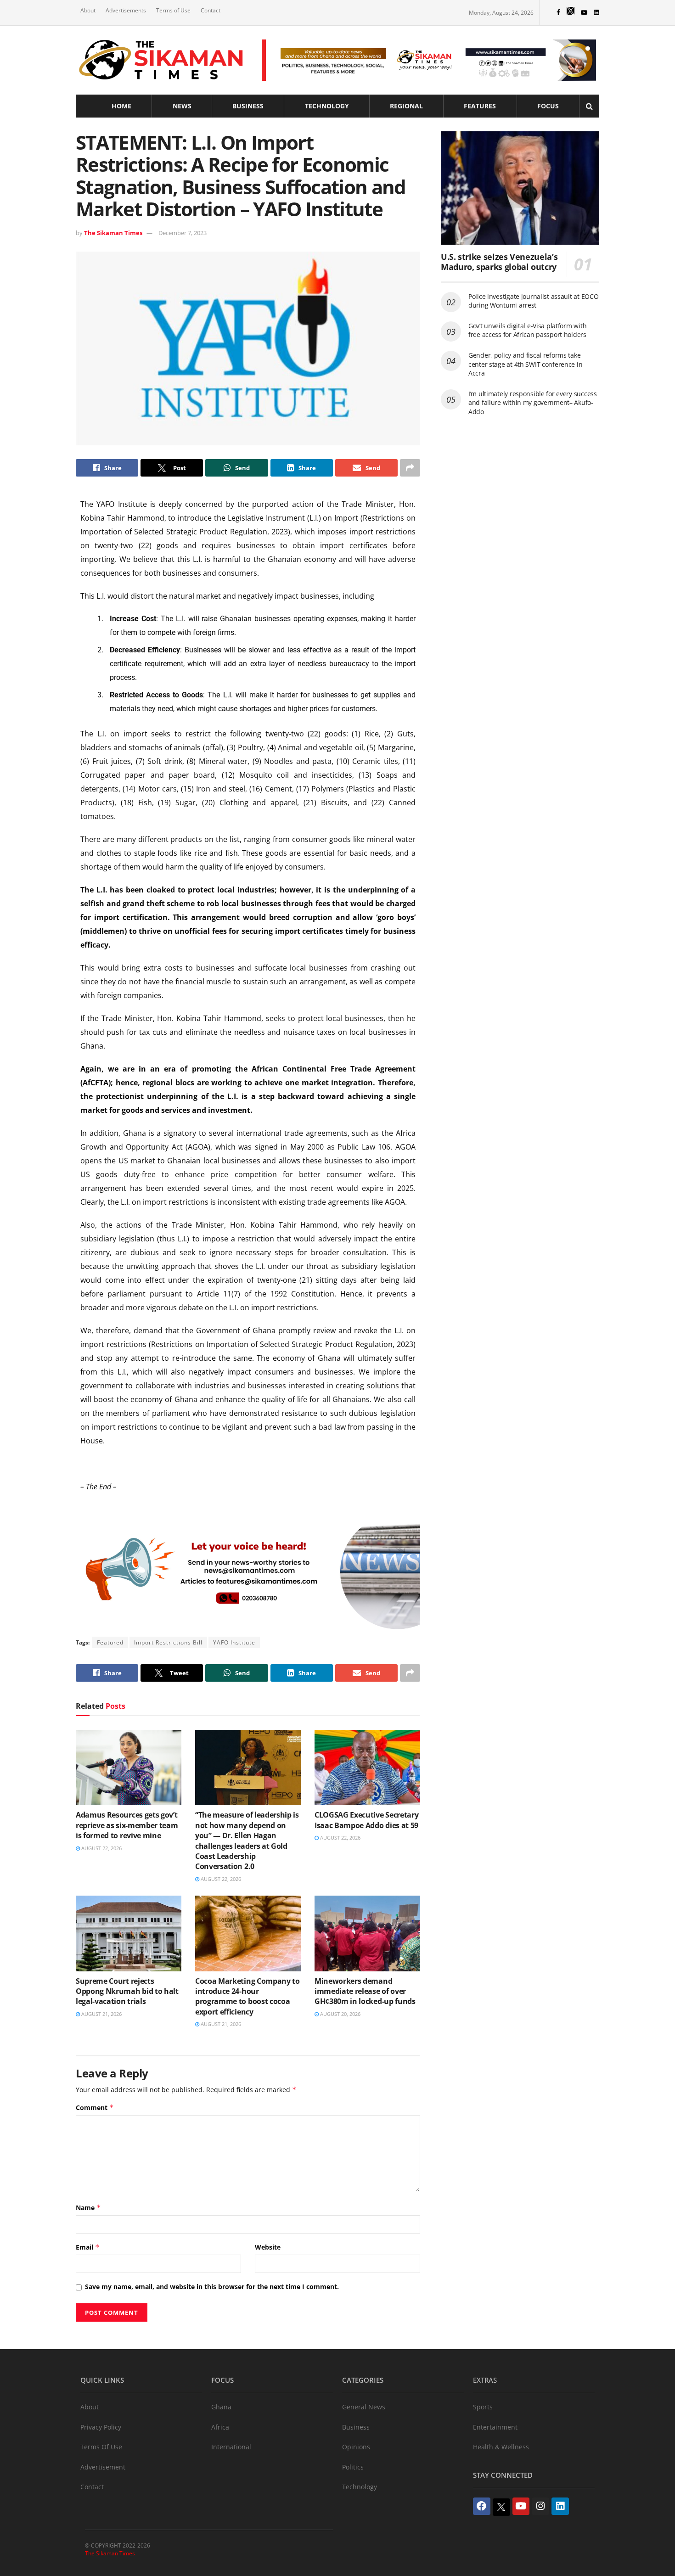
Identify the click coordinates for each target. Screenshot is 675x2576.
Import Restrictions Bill (168, 1642)
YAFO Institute (234, 1642)
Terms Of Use (101, 2447)
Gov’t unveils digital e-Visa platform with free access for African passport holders (527, 330)
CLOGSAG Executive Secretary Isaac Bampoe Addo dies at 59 (366, 1820)
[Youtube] (521, 2506)
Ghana (221, 2407)
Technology (327, 106)
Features (480, 106)
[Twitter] (501, 2507)
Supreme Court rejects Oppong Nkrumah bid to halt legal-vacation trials (127, 1991)
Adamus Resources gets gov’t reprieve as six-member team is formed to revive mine (127, 1825)
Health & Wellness (501, 2447)
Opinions (356, 2447)
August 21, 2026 (101, 2014)
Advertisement (103, 2467)
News (182, 106)
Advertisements (126, 10)
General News (364, 2407)
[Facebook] (482, 2506)
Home (121, 106)
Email (88, 2247)
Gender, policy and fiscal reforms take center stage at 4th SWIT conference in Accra (525, 364)
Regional (406, 106)
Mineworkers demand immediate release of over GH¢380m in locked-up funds (365, 1991)
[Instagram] (540, 2506)
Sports (483, 2407)
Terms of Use (173, 10)
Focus (548, 106)
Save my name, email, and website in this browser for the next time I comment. (212, 2287)
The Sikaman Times (113, 233)
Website (268, 2247)
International (231, 2447)
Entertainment (495, 2427)
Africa (220, 2427)
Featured (110, 1642)
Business (248, 106)
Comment (95, 2107)
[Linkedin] (560, 2506)
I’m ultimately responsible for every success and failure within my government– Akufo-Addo (533, 403)
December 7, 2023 (183, 233)
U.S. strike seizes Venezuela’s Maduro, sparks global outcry (499, 262)
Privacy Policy (101, 2427)
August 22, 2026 (101, 1848)
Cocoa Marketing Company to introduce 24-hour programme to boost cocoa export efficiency (247, 1996)
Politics (353, 2467)
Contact (211, 10)
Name (88, 2208)
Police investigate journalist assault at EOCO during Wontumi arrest (533, 301)
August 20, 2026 (340, 2014)
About (88, 10)
